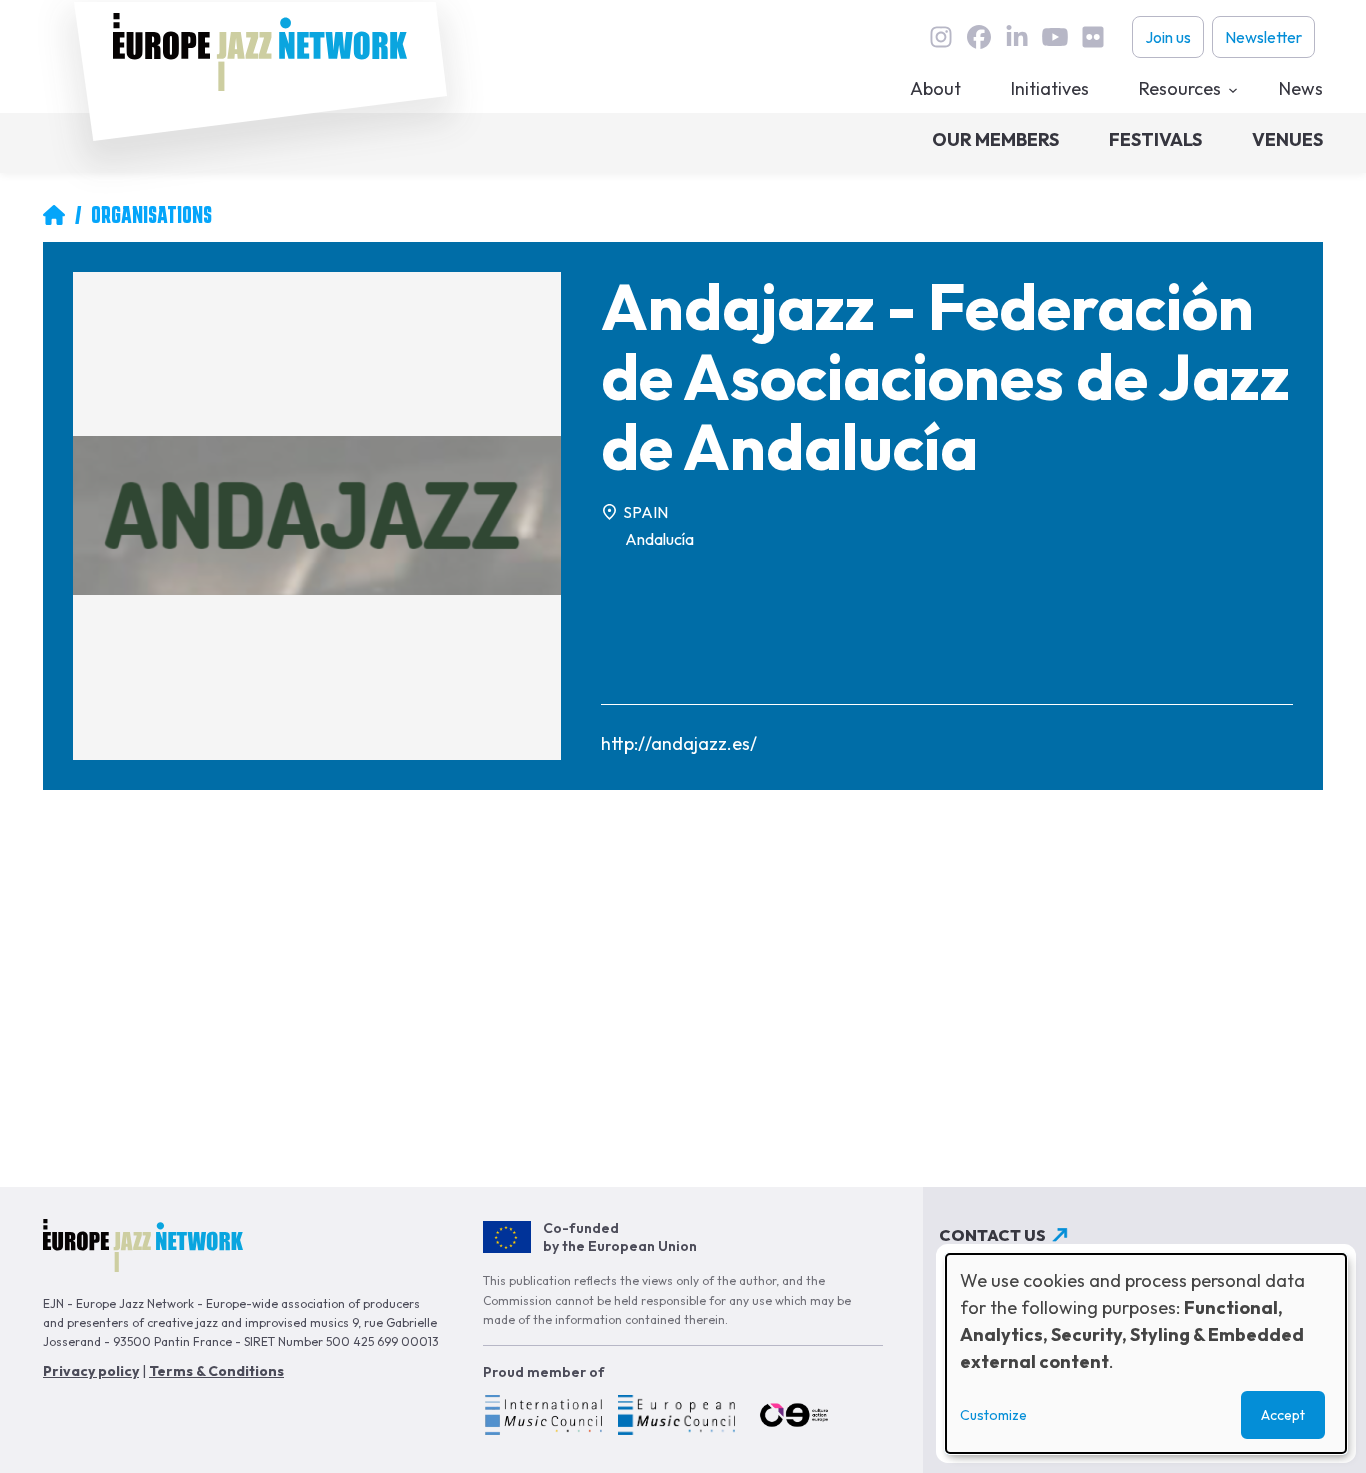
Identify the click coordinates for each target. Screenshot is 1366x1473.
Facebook (979, 37)
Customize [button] (993, 1415)
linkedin (1017, 37)
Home (54, 215)
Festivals (1155, 139)
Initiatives (1050, 88)
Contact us (992, 1235)
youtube (1055, 37)
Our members (995, 139)
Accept (1283, 1415)
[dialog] (1146, 1353)
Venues (1287, 139)
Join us (1168, 37)
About (935, 88)
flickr (1093, 37)
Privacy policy (91, 1371)
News (1301, 88)
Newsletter (1263, 37)
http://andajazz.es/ (679, 743)
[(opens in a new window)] (542, 1418)
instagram (941, 37)
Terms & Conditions (216, 1371)
